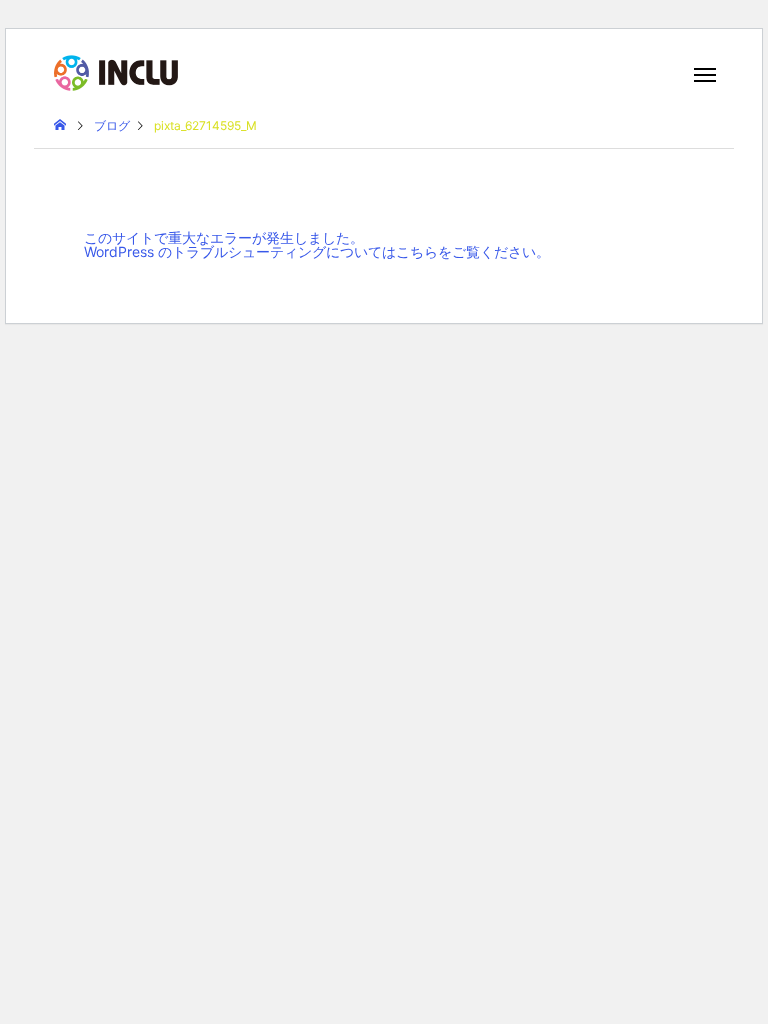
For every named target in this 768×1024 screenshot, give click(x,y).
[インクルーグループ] (116, 73)
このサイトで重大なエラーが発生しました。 (224, 237)
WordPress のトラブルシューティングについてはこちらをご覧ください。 (317, 251)
